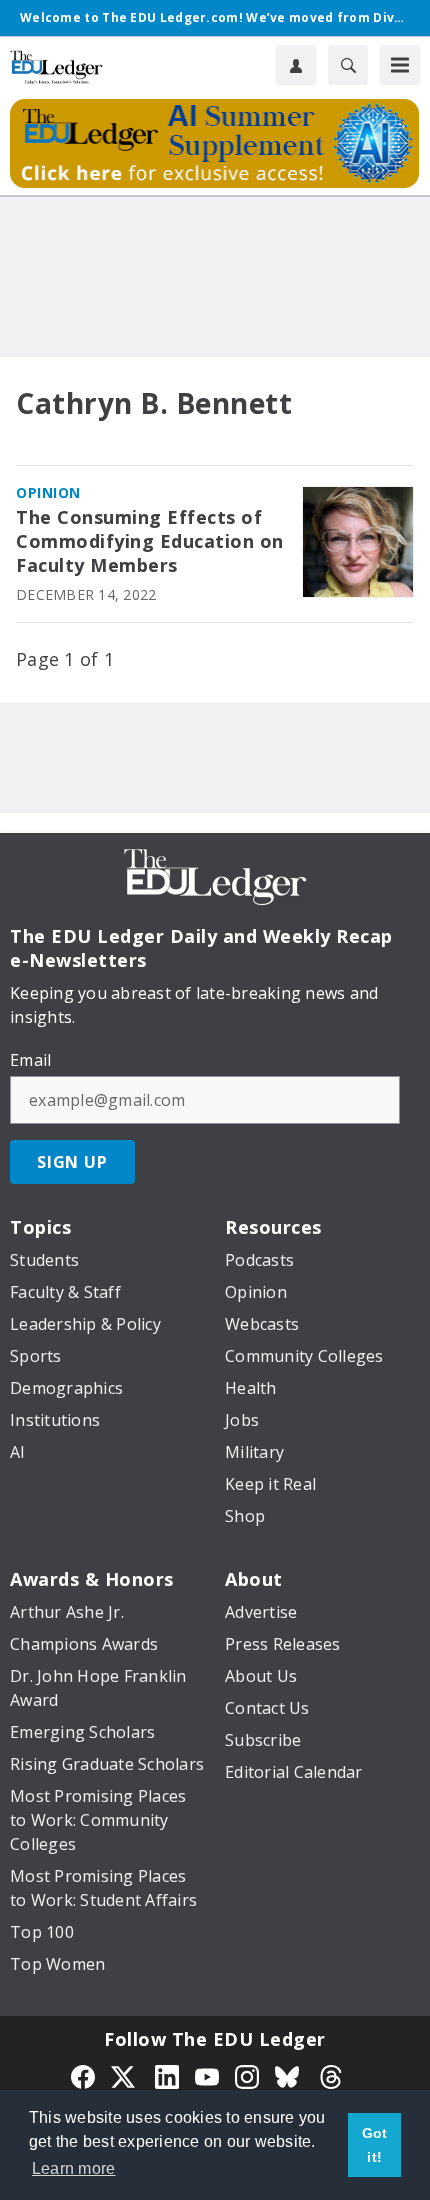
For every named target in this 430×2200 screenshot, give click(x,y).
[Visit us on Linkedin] (167, 2075)
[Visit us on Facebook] (83, 2075)
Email (30, 1060)
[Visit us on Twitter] (125, 2075)
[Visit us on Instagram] (247, 2075)
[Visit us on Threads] (331, 2075)
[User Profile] (296, 65)
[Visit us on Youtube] (207, 2075)
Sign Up (72, 1162)
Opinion (48, 492)
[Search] (348, 65)
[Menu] (400, 65)
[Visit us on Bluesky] (289, 2075)
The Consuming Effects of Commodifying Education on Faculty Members (150, 541)
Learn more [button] (74, 2168)
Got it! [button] (375, 2145)
